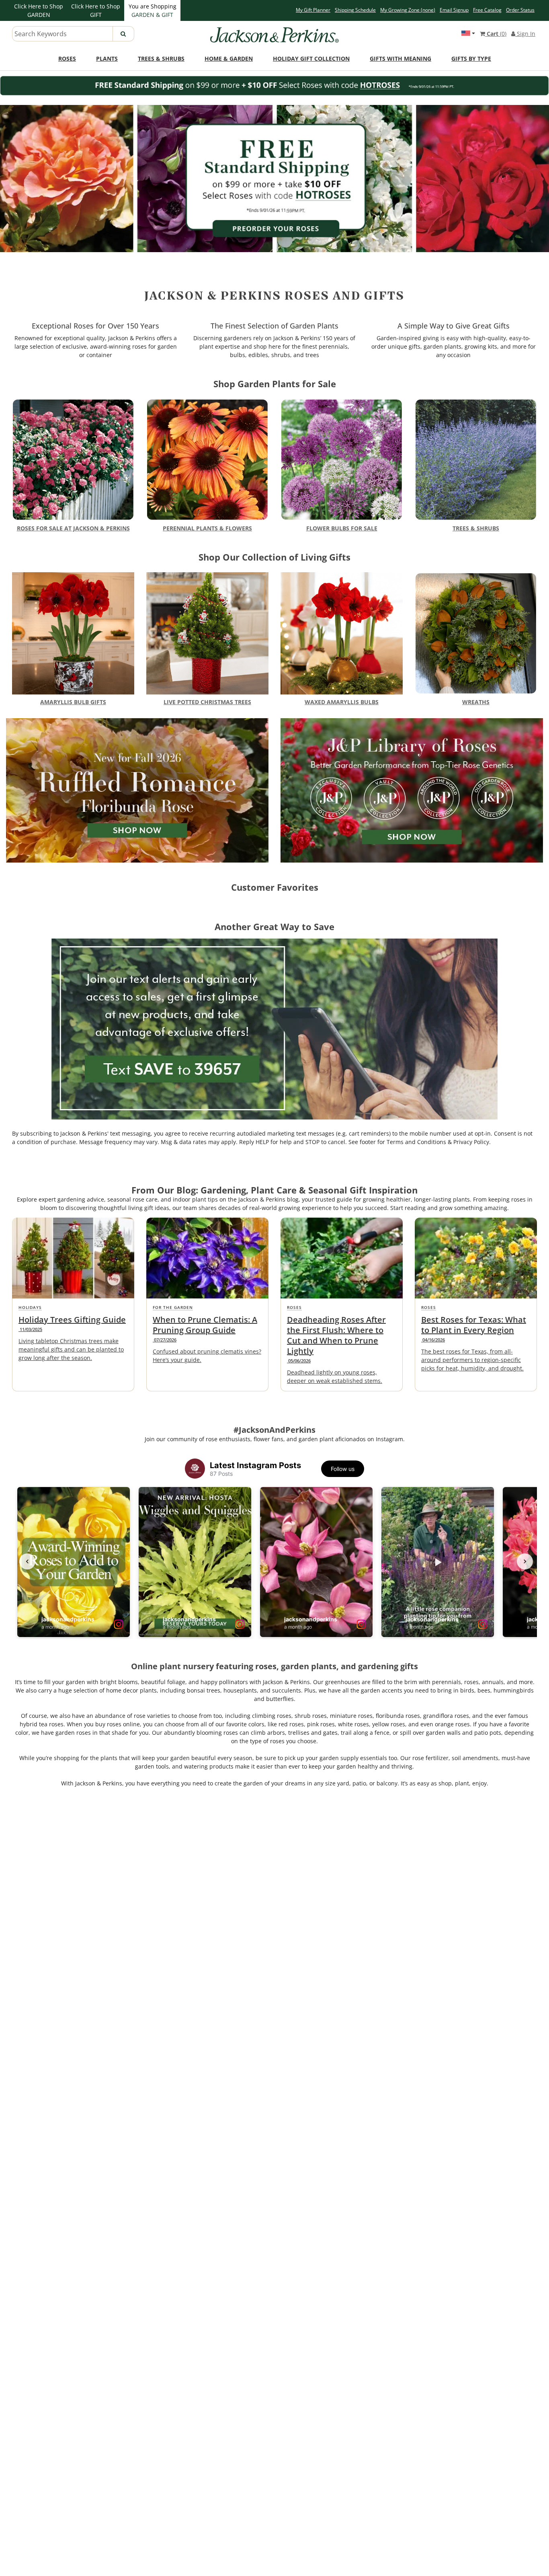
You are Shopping (153, 10)
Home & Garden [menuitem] (229, 59)
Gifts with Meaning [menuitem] (400, 59)
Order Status (520, 10)
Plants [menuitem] (107, 59)
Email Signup (454, 10)
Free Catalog (487, 10)
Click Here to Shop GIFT (96, 10)
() (497, 34)
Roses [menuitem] (67, 59)
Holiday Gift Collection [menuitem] (311, 59)
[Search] (123, 34)
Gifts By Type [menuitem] (471, 59)
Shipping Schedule (355, 10)
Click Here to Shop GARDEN (39, 10)
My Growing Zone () (408, 10)
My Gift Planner (313, 10)
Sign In (525, 34)
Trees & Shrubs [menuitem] (161, 59)
